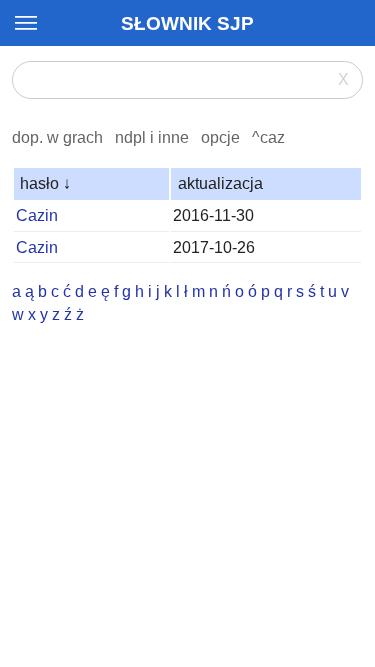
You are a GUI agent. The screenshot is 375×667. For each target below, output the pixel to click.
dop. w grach (57, 137)
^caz (268, 137)
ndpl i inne (152, 137)
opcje (220, 137)
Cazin (37, 215)
